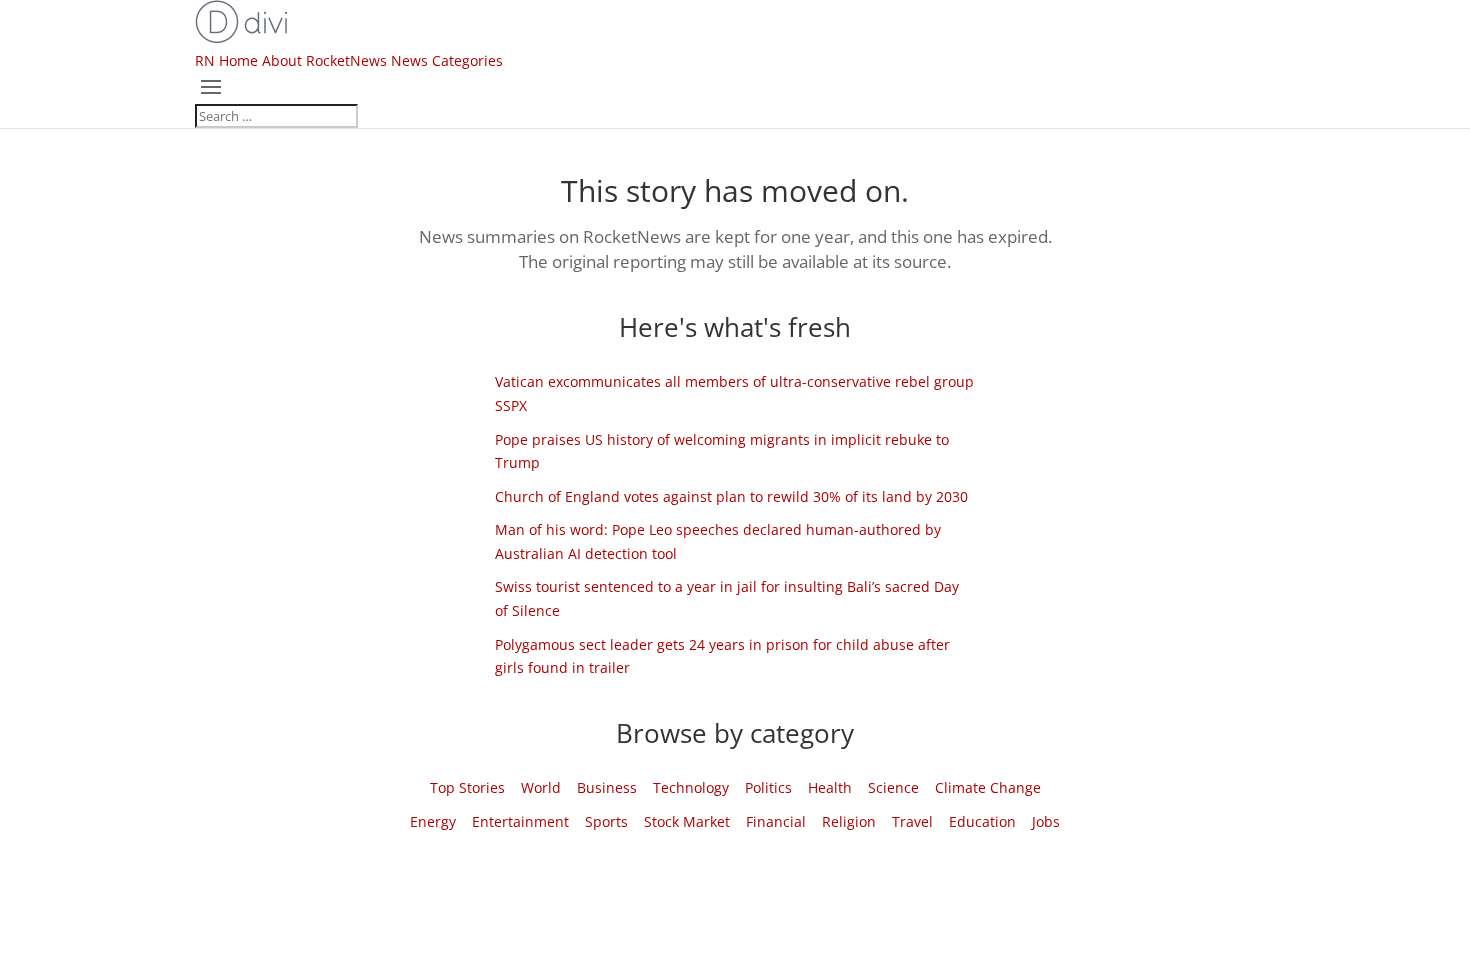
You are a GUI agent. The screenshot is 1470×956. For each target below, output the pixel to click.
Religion (849, 821)
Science (893, 787)
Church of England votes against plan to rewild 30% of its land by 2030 (731, 496)
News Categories (447, 60)
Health (830, 787)
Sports (606, 821)
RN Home (226, 60)
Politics (768, 787)
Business (607, 787)
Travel (912, 821)
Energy (433, 821)
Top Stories (467, 787)
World (541, 787)
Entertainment (520, 821)
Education (982, 821)
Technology (691, 787)
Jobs (1046, 821)
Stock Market (687, 821)
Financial (776, 821)
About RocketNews (324, 60)
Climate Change (988, 787)
